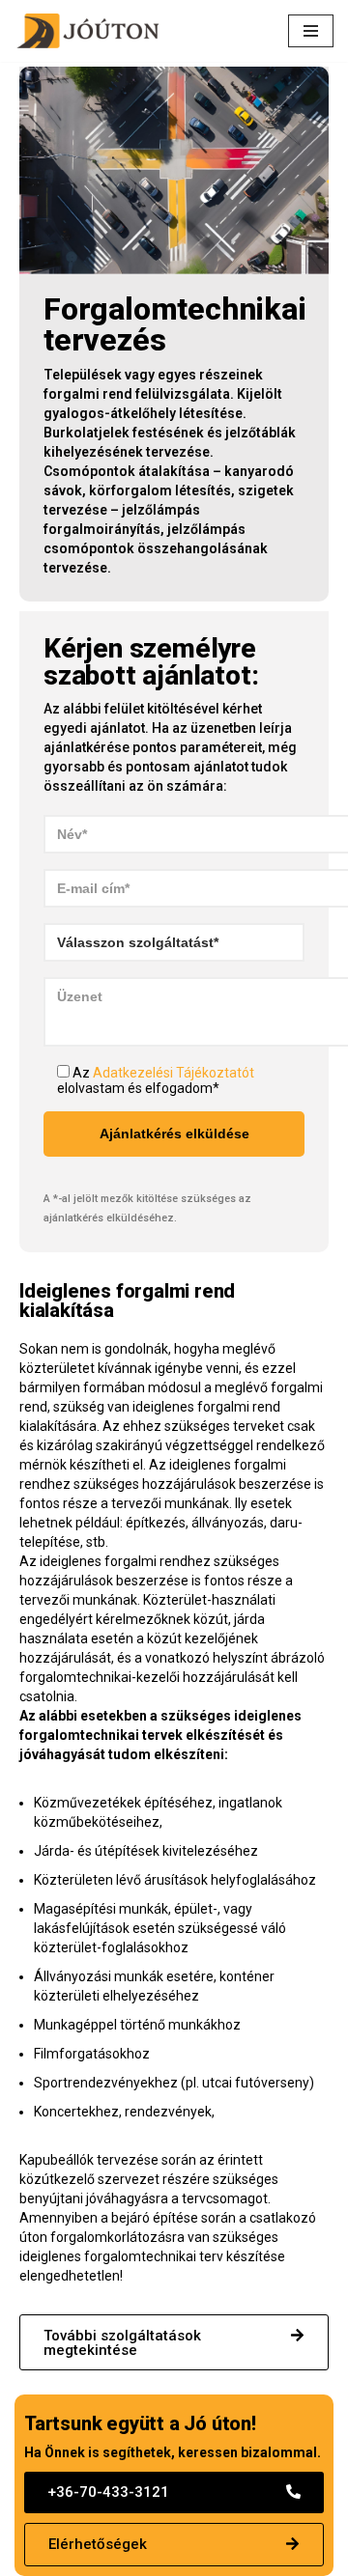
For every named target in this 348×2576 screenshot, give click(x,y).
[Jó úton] (92, 31)
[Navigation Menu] (311, 31)
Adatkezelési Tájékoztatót (174, 1073)
